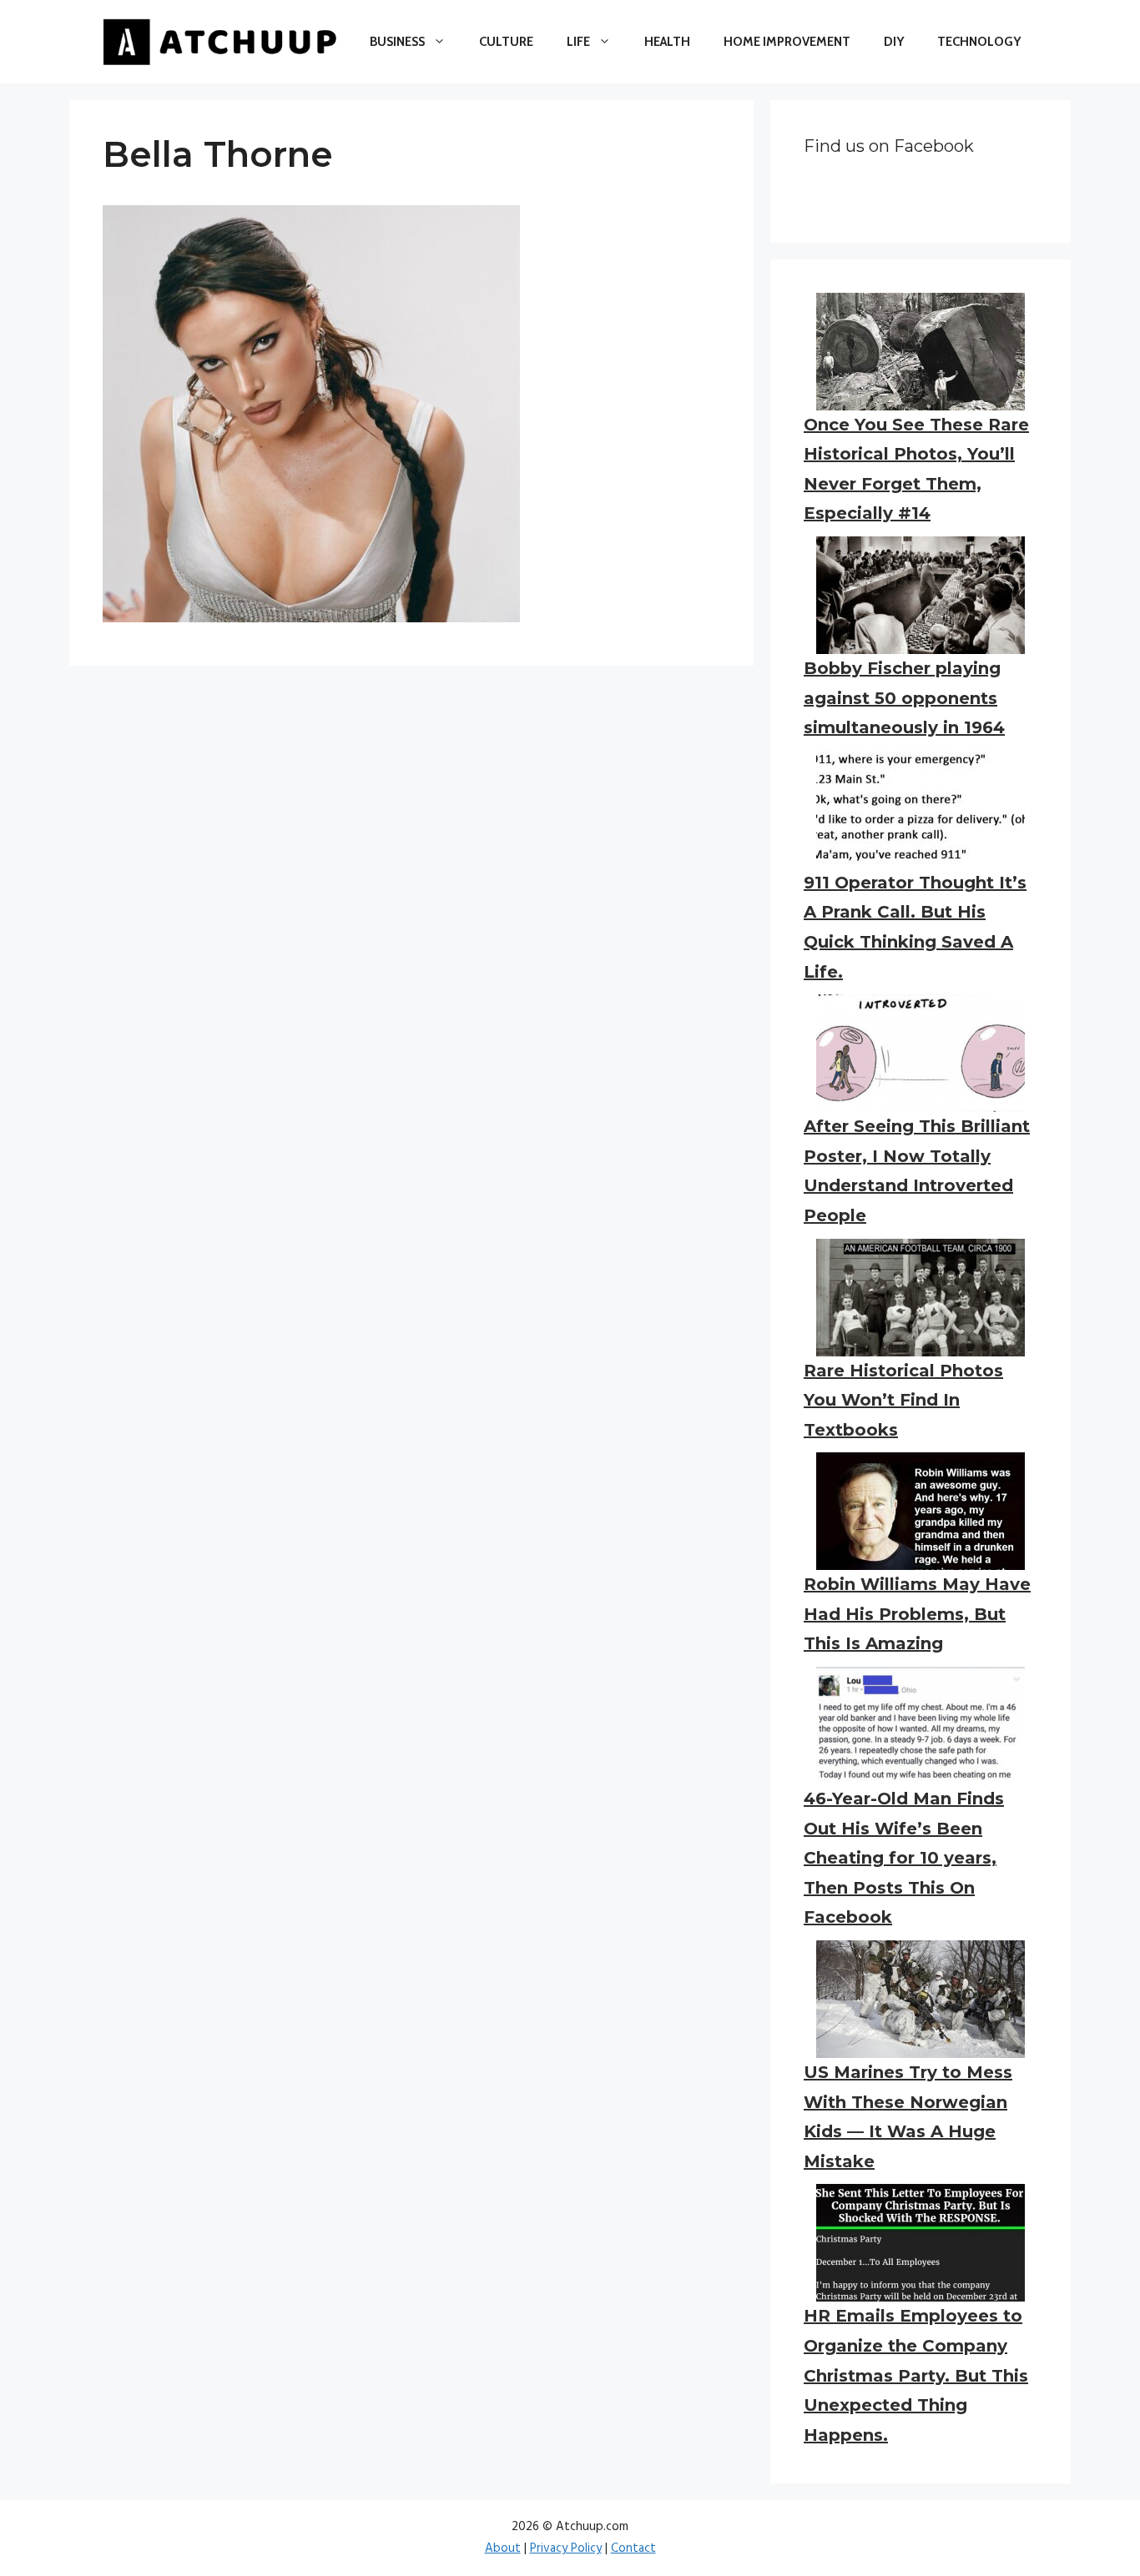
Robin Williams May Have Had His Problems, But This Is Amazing (917, 1614)
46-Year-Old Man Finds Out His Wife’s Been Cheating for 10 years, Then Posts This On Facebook (904, 1858)
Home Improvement (787, 42)
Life (578, 42)
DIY (894, 42)
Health (667, 42)
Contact (633, 2548)
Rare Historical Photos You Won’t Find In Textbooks (903, 1400)
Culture (506, 42)
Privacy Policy (566, 2548)
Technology (979, 42)
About (503, 2548)
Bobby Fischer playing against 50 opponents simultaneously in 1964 (904, 698)
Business (397, 42)
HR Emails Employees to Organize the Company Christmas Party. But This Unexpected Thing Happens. (916, 2375)
